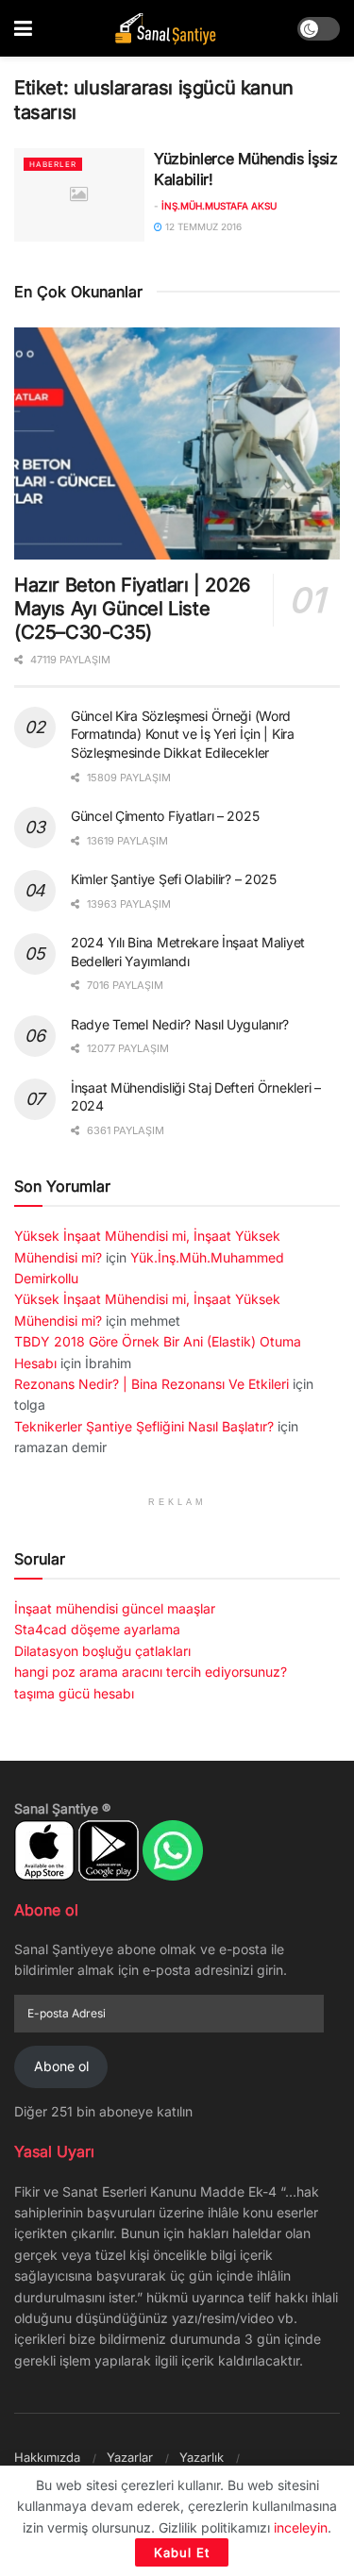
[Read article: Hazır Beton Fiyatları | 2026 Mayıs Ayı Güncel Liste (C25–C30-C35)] (177, 444)
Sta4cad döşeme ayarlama (97, 1629)
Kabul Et (182, 2552)
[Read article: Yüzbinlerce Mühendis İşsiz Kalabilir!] (79, 195)
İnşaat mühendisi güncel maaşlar (115, 1608)
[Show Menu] (23, 28)
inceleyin (301, 2527)
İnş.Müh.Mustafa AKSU (219, 206)
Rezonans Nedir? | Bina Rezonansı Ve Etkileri (152, 1384)
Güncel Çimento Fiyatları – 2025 (165, 816)
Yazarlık (202, 2457)
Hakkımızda (47, 2457)
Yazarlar (130, 2457)
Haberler (53, 164)
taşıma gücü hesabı (74, 1693)
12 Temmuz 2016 (202, 226)
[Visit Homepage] (165, 29)
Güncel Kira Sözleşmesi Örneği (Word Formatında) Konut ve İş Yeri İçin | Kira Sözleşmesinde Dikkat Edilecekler (183, 734)
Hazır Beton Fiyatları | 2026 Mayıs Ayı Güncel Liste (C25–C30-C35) (132, 609)
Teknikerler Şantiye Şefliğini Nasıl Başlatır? (144, 1426)
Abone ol (61, 2066)
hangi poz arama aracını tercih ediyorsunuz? (151, 1672)
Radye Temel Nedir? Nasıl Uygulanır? (180, 1024)
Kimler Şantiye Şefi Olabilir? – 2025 (174, 879)
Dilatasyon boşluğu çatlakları (102, 1651)
